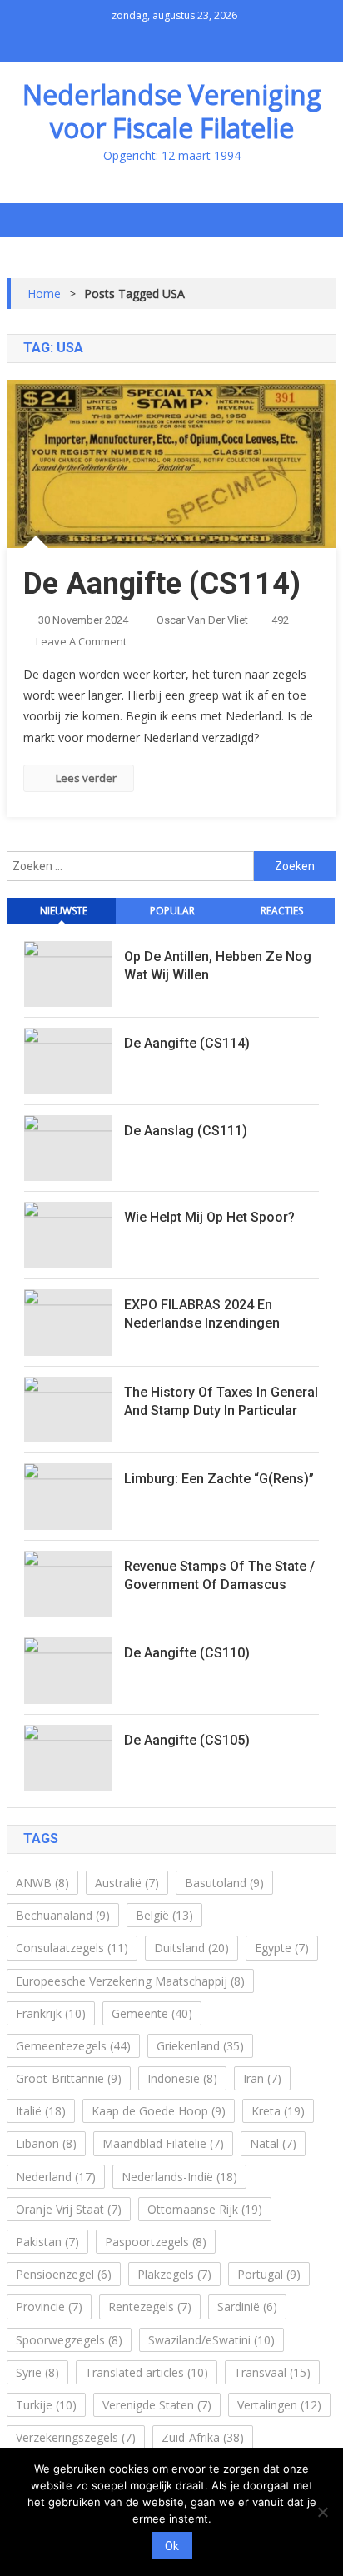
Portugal (269, 2274)
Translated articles (147, 2372)
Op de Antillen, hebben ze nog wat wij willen (218, 966)
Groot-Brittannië (69, 2078)
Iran (262, 2078)
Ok (172, 2546)
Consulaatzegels (72, 1948)
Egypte (282, 1948)
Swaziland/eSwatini (211, 2340)
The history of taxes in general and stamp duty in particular (221, 1401)
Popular (172, 911)
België (164, 1915)
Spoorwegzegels (69, 2340)
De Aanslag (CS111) (186, 1131)
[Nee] (322, 2512)
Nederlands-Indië (179, 2177)
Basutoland (224, 1883)
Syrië (37, 2372)
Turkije (46, 2405)
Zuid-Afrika (203, 2437)
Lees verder (86, 778)
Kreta (278, 2111)
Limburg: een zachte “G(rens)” (219, 1479)
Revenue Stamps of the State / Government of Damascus (219, 1575)
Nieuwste (64, 911)
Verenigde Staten (157, 2405)
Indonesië (182, 2078)
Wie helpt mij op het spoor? (209, 1217)
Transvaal (272, 2372)
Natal (273, 2143)
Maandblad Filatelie (163, 2143)
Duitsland (191, 1948)
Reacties (282, 911)
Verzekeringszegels (76, 2437)
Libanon (46, 2143)
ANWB (42, 1883)
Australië (127, 1883)
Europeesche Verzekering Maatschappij (130, 1981)
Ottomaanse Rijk (205, 2209)
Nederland (56, 2177)
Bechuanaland (63, 1915)
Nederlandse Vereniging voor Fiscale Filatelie (172, 111)
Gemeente (152, 2013)
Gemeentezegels (73, 2046)
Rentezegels (150, 2307)
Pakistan (47, 2242)
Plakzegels (174, 2274)
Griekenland (200, 2046)
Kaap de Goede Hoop (159, 2111)
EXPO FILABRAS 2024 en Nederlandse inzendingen (202, 1314)
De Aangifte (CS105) (187, 1740)
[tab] (62, 911)
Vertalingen (279, 2405)
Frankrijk (51, 2013)
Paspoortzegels (156, 2242)
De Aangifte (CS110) (187, 1653)
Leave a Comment (81, 641)
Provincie (49, 2307)
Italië (41, 2111)
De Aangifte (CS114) (162, 584)
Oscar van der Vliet (202, 620)
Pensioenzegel (64, 2274)
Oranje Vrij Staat (69, 2209)
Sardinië (247, 2307)
